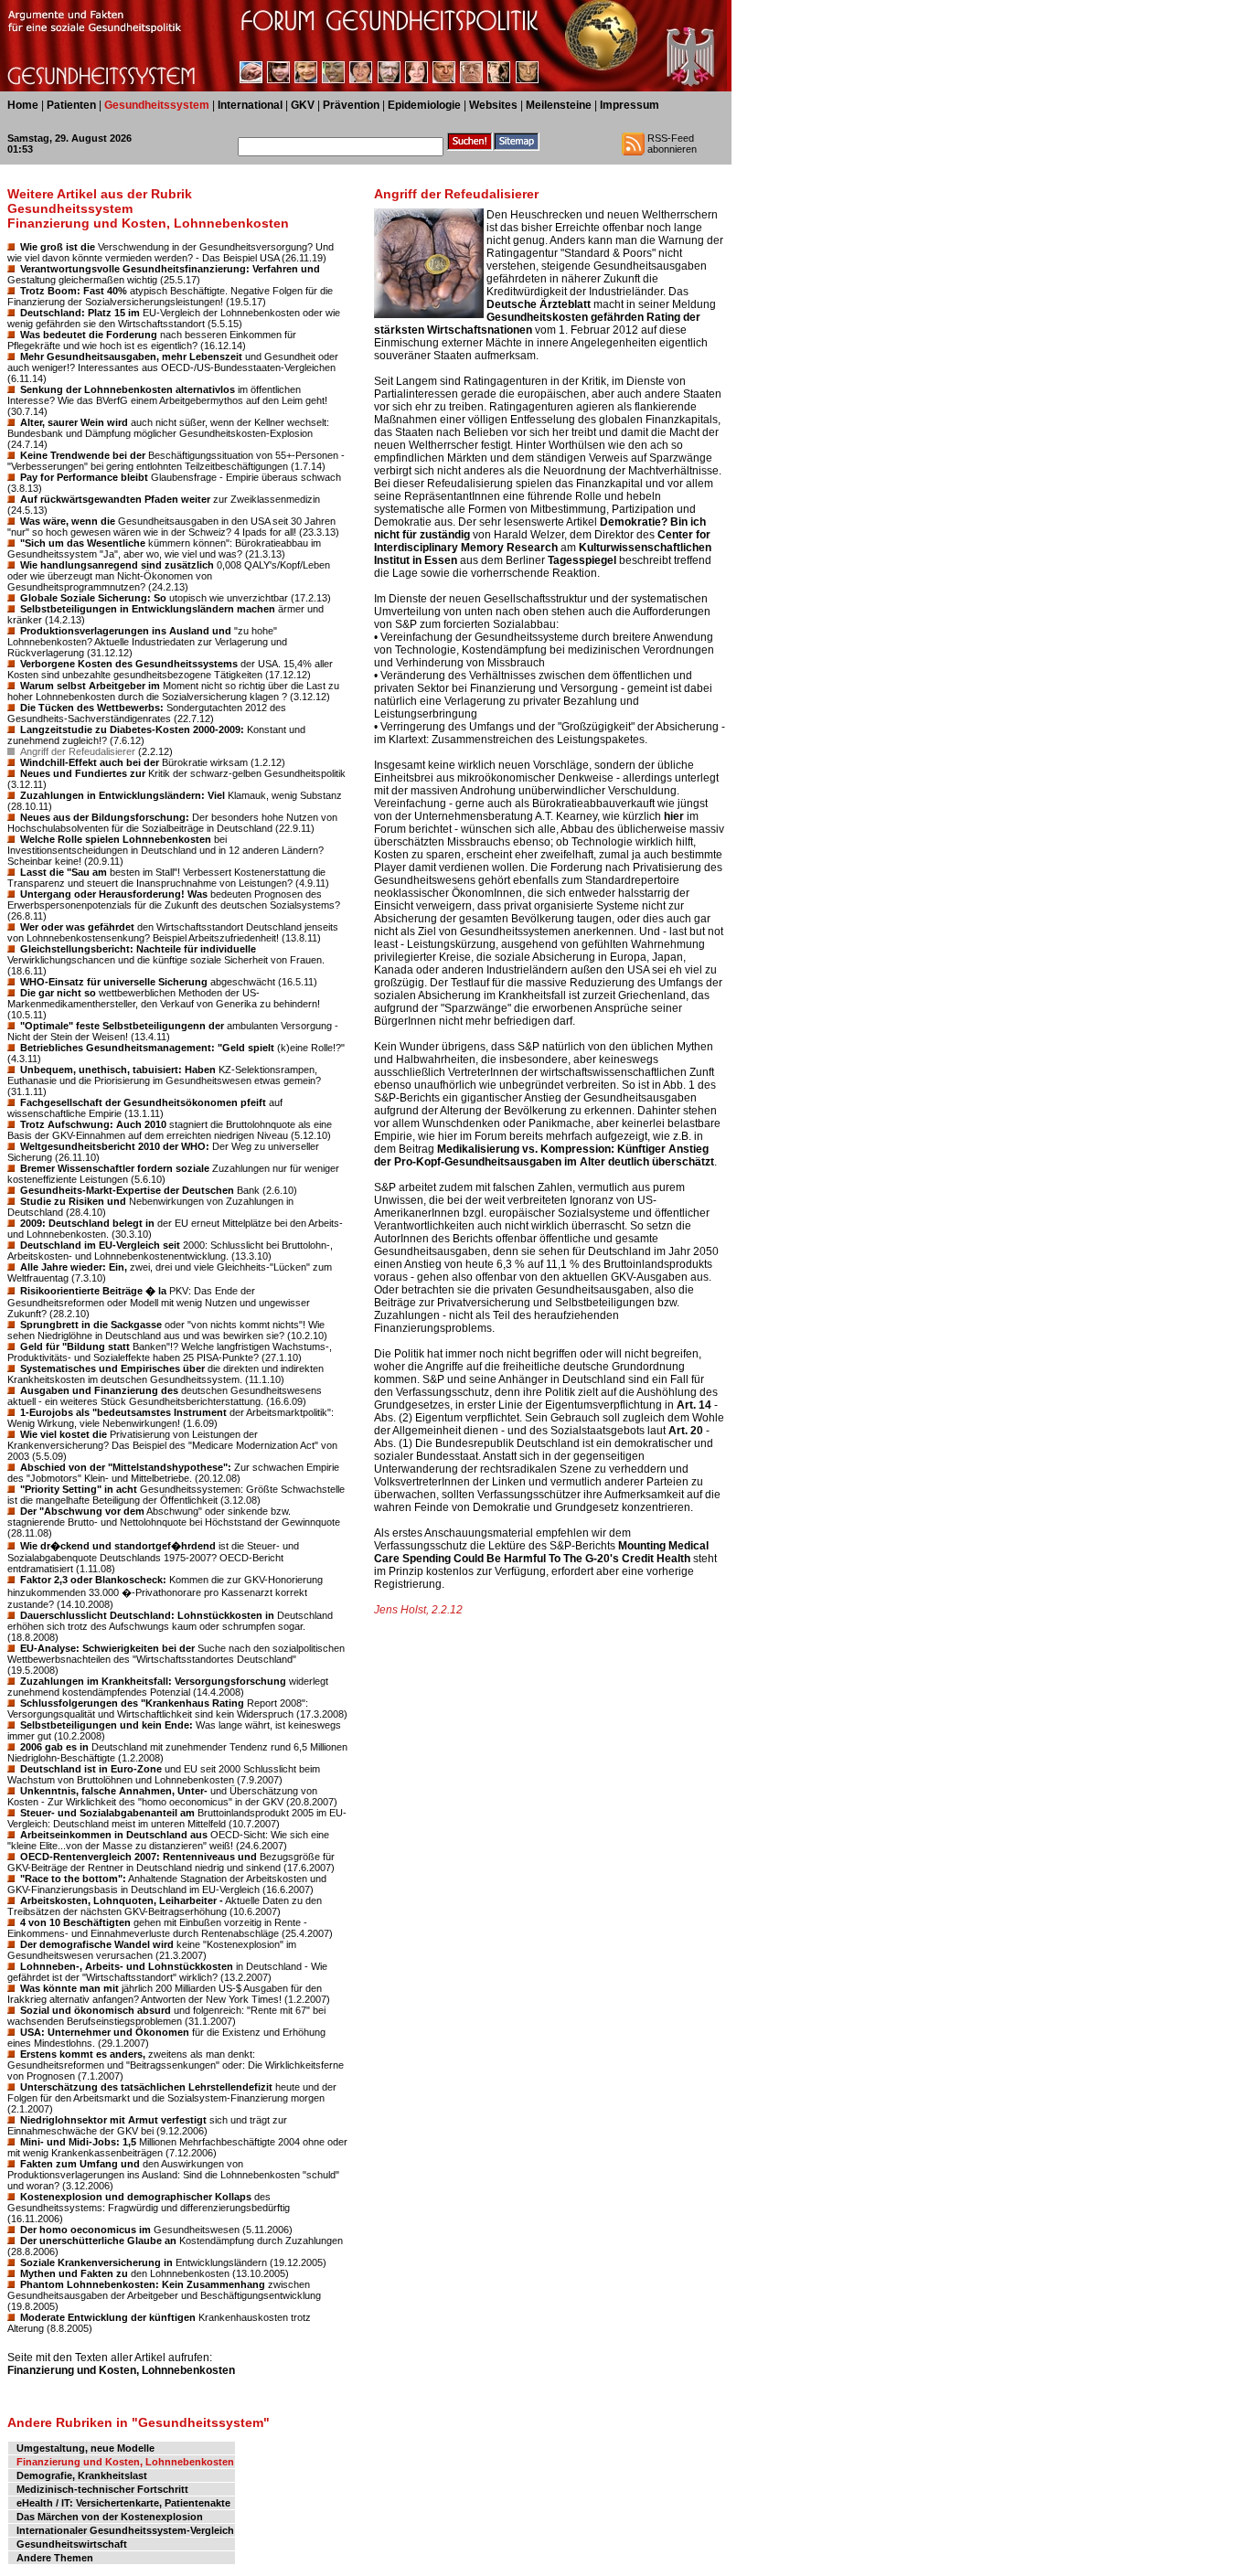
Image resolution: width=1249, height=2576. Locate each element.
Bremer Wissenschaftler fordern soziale (115, 1168)
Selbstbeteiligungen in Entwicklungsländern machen (148, 609)
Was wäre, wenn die (68, 521)
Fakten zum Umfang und (80, 2164)
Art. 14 (694, 1405)
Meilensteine (559, 105)
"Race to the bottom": (73, 1879)
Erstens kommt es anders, (83, 2054)
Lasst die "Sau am (64, 872)
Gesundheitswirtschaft (72, 2544)
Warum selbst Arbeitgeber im (90, 686)
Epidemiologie (424, 105)
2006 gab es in (54, 1747)
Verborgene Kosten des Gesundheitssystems (129, 664)
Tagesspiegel (582, 560)
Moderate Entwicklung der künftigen (108, 2317)
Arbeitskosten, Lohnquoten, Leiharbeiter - (122, 1900)
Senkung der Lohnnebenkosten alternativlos (128, 389)
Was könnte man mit (69, 1988)
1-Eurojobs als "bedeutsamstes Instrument (123, 1412)
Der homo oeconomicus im (85, 2230)
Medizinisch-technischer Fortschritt (102, 2489)
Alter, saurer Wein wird (74, 422)
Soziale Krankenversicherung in (96, 2262)
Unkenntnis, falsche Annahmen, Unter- (114, 1791)
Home (23, 105)
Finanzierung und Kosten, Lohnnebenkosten (121, 2370)
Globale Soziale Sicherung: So (93, 598)
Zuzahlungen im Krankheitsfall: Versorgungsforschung (153, 1681)
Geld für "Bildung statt (75, 1347)
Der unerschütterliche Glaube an (98, 2241)
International (250, 105)
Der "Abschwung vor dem (82, 1511)
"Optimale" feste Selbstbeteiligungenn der (122, 1026)
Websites (493, 105)
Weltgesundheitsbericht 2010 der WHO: (115, 1146)
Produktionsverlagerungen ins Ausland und (126, 631)
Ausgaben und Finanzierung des (99, 1390)
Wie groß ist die (58, 247)
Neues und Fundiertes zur (83, 773)
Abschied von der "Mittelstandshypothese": (126, 1467)
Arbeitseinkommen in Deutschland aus (114, 1835)
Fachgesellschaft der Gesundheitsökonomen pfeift (143, 1102)
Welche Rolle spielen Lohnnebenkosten (116, 839)
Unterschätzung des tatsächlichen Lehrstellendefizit (146, 2087)
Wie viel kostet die (64, 1434)
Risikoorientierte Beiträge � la (93, 1291)
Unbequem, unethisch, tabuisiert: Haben (118, 1070)
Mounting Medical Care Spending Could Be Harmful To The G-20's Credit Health (541, 1552)
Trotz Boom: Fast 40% (74, 291)
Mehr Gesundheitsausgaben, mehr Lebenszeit (131, 357)
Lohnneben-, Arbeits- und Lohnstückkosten (127, 1966)
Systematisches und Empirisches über (112, 1368)
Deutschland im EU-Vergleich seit (100, 1245)
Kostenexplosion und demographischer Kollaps (136, 2197)
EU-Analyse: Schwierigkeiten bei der (107, 1648)
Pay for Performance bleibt (84, 477)
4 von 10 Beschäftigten (75, 1922)
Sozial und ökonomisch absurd (96, 2010)
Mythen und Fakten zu (74, 2273)
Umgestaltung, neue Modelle (85, 2448)
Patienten (71, 105)
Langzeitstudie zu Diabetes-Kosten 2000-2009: (132, 729)
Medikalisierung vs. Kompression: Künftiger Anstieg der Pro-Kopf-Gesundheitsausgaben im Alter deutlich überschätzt (544, 1155)
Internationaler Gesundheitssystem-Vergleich (125, 2530)
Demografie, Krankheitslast (82, 2475)
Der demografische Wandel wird (97, 1944)
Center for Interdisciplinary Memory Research (542, 541)
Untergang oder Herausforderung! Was (114, 894)
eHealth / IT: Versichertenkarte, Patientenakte (123, 2503)
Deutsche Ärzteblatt (539, 304)
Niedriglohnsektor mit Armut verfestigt (113, 2120)
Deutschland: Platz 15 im (80, 313)
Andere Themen (55, 2558)
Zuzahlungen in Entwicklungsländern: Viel (123, 795)
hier (674, 816)
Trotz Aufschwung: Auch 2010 (93, 1124)
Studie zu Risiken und (73, 1201)
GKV (303, 105)
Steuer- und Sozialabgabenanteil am (107, 1813)
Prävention (351, 105)
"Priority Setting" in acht (79, 1489)
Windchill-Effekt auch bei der (90, 762)
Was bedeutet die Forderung (89, 335)
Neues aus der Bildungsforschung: (105, 817)
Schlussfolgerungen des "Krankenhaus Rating (132, 1703)
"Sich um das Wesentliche (83, 543)
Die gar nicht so (58, 993)
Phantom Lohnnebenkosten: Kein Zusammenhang (143, 2284)
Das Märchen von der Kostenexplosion (110, 2517)
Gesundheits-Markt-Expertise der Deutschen (127, 1190)
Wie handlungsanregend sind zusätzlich (117, 565)
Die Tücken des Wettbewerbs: (92, 708)
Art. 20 (686, 1431)
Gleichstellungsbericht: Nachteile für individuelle (138, 949)
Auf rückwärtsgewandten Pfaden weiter (115, 499)
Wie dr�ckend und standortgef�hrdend (118, 1546)
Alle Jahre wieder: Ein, (74, 1267)
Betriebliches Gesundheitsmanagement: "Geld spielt (147, 1048)
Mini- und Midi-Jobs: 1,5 (78, 2142)
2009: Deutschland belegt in (87, 1223)
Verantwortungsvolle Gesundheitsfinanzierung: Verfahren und (170, 269)
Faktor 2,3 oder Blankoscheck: (93, 1580)
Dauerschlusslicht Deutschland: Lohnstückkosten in (147, 1615)
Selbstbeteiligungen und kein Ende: (107, 1725)
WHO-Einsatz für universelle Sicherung (114, 982)
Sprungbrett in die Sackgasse (91, 1325)
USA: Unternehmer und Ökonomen (105, 2032)
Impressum (630, 105)
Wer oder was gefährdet (77, 927)
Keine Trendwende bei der (83, 455)
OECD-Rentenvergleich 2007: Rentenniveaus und (139, 1857)
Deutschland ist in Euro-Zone (91, 1769)
